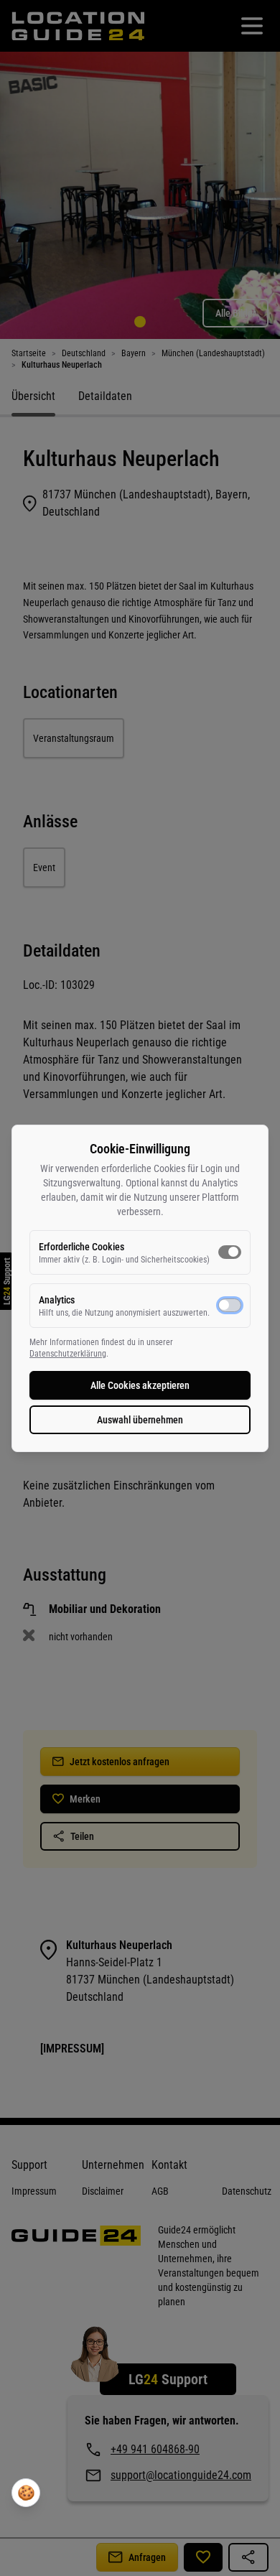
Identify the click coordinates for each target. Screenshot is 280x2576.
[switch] (230, 1252)
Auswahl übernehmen (140, 1420)
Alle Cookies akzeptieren (140, 1385)
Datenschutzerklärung (68, 1354)
